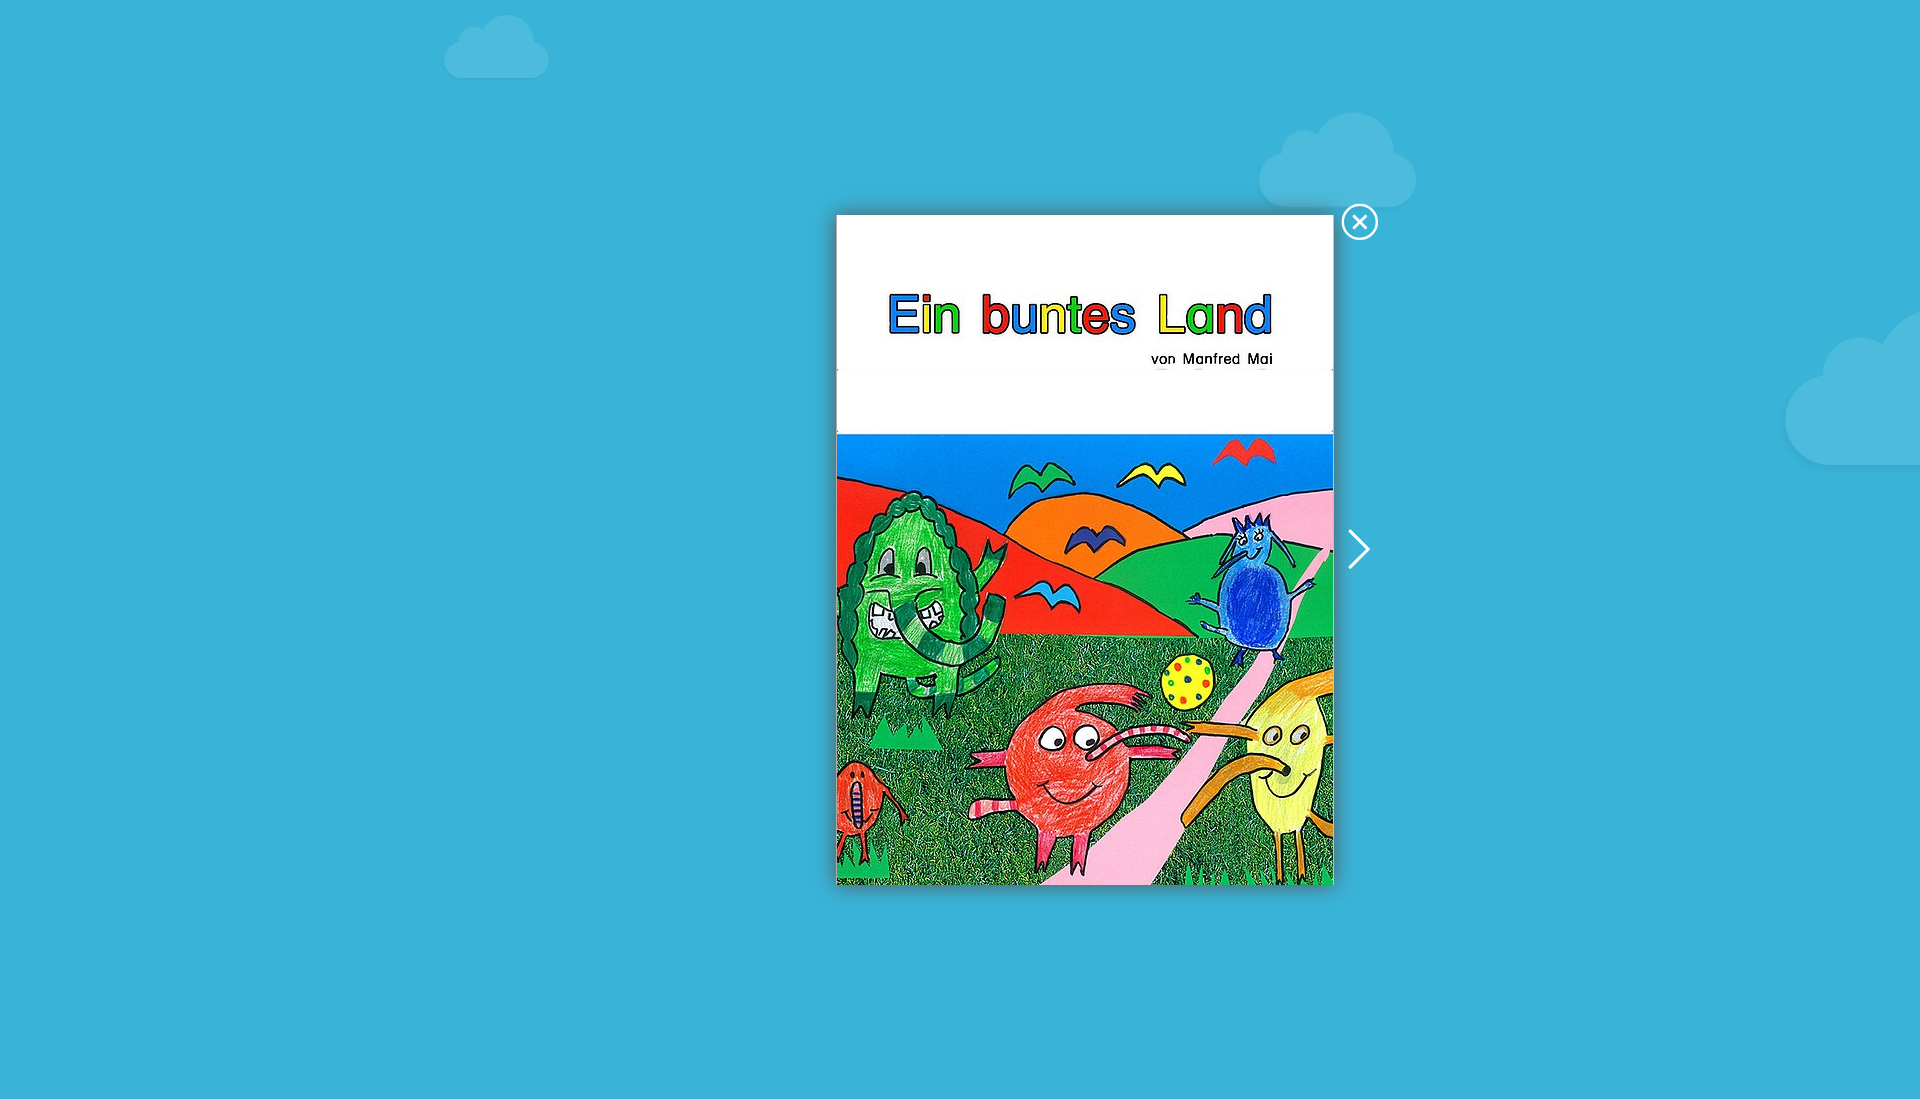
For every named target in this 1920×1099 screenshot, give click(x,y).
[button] (1360, 223)
